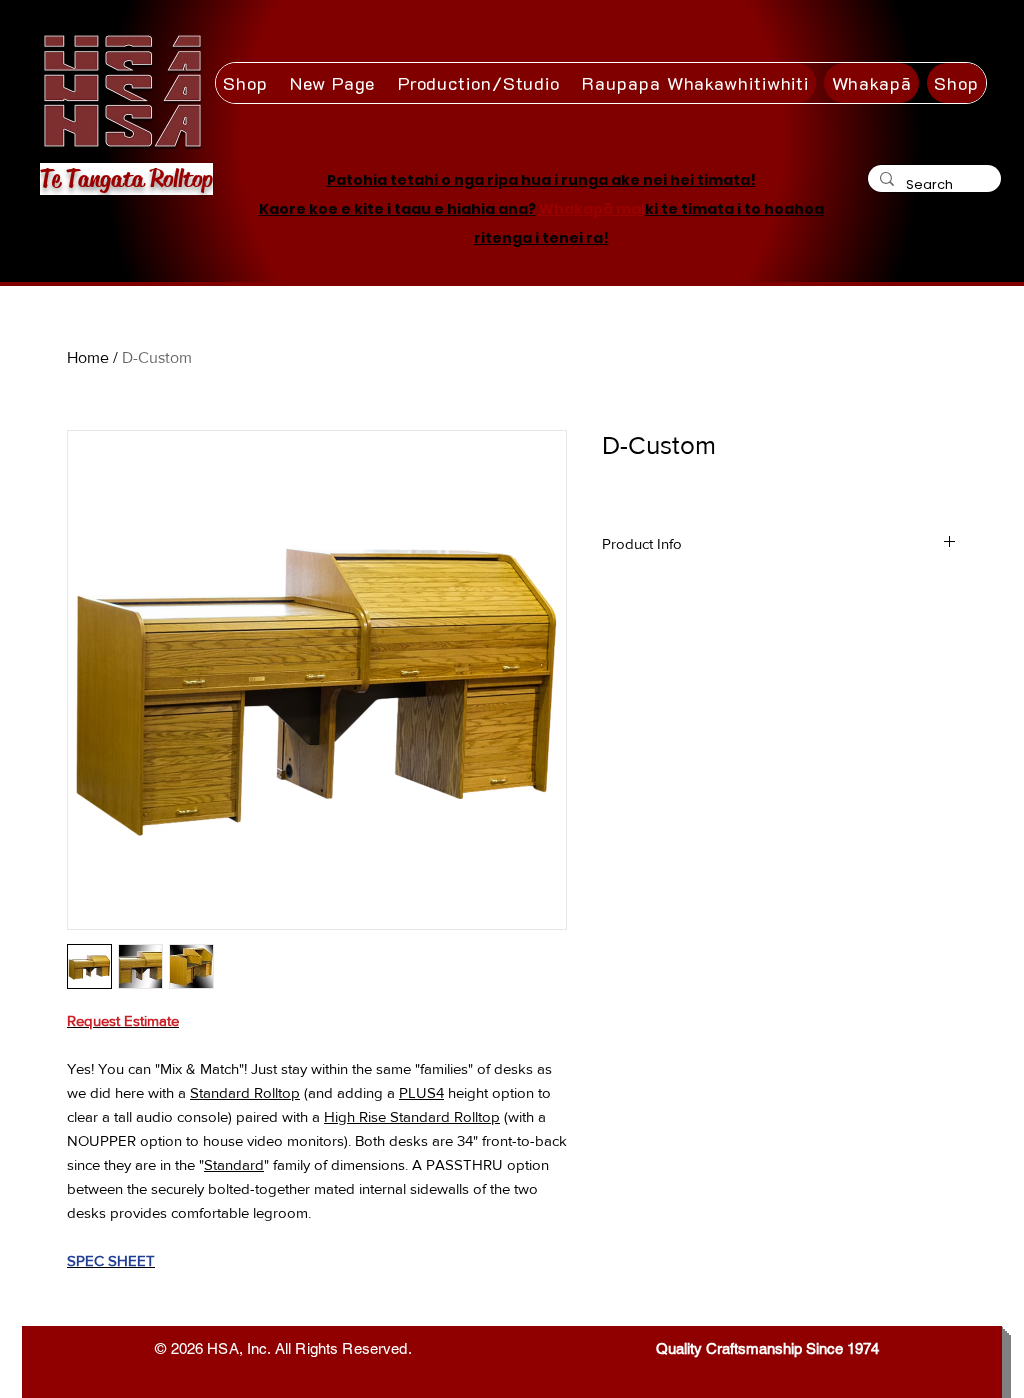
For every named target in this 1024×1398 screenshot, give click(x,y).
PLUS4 (421, 1092)
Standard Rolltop (245, 1092)
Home (88, 357)
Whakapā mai (592, 209)
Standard (234, 1164)
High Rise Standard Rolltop (412, 1116)
